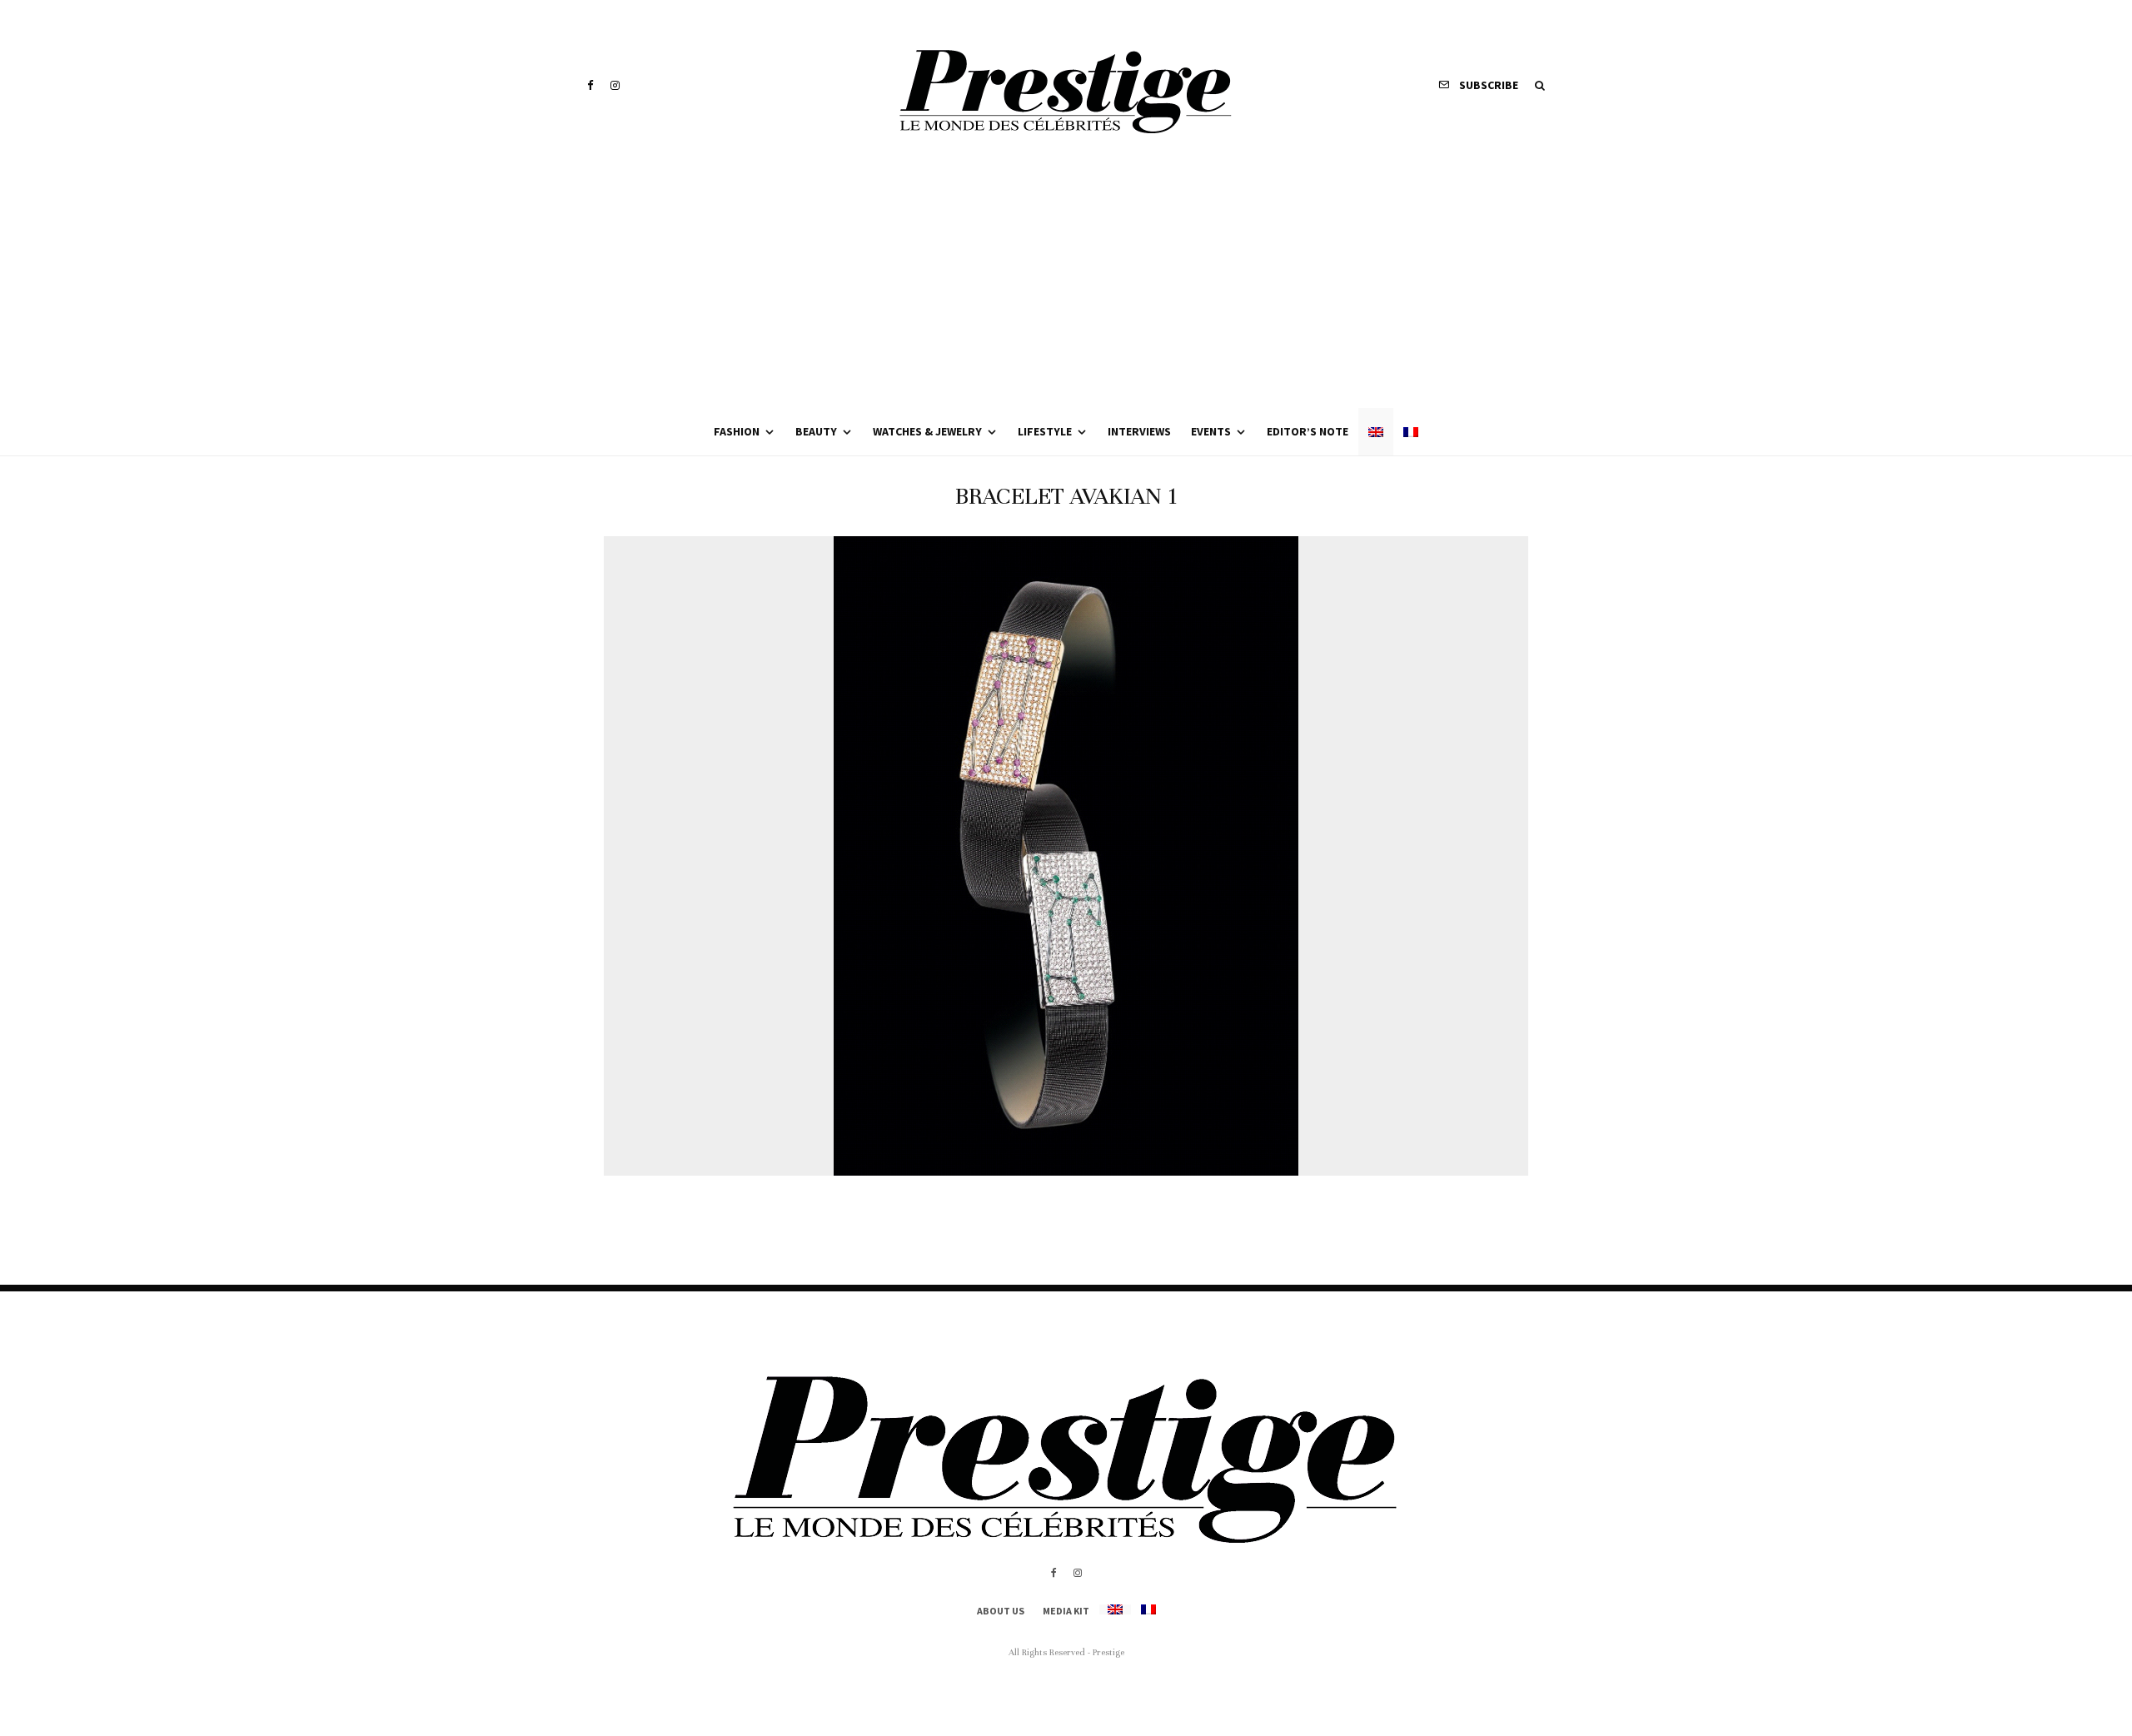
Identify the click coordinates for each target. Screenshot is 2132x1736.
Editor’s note (1308, 431)
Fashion (737, 431)
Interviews (1139, 431)
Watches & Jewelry (927, 431)
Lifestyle (1045, 431)
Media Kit (1066, 1611)
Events (1211, 431)
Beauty (816, 431)
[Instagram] (615, 85)
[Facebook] (590, 85)
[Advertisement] (1066, 283)
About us (1001, 1611)
